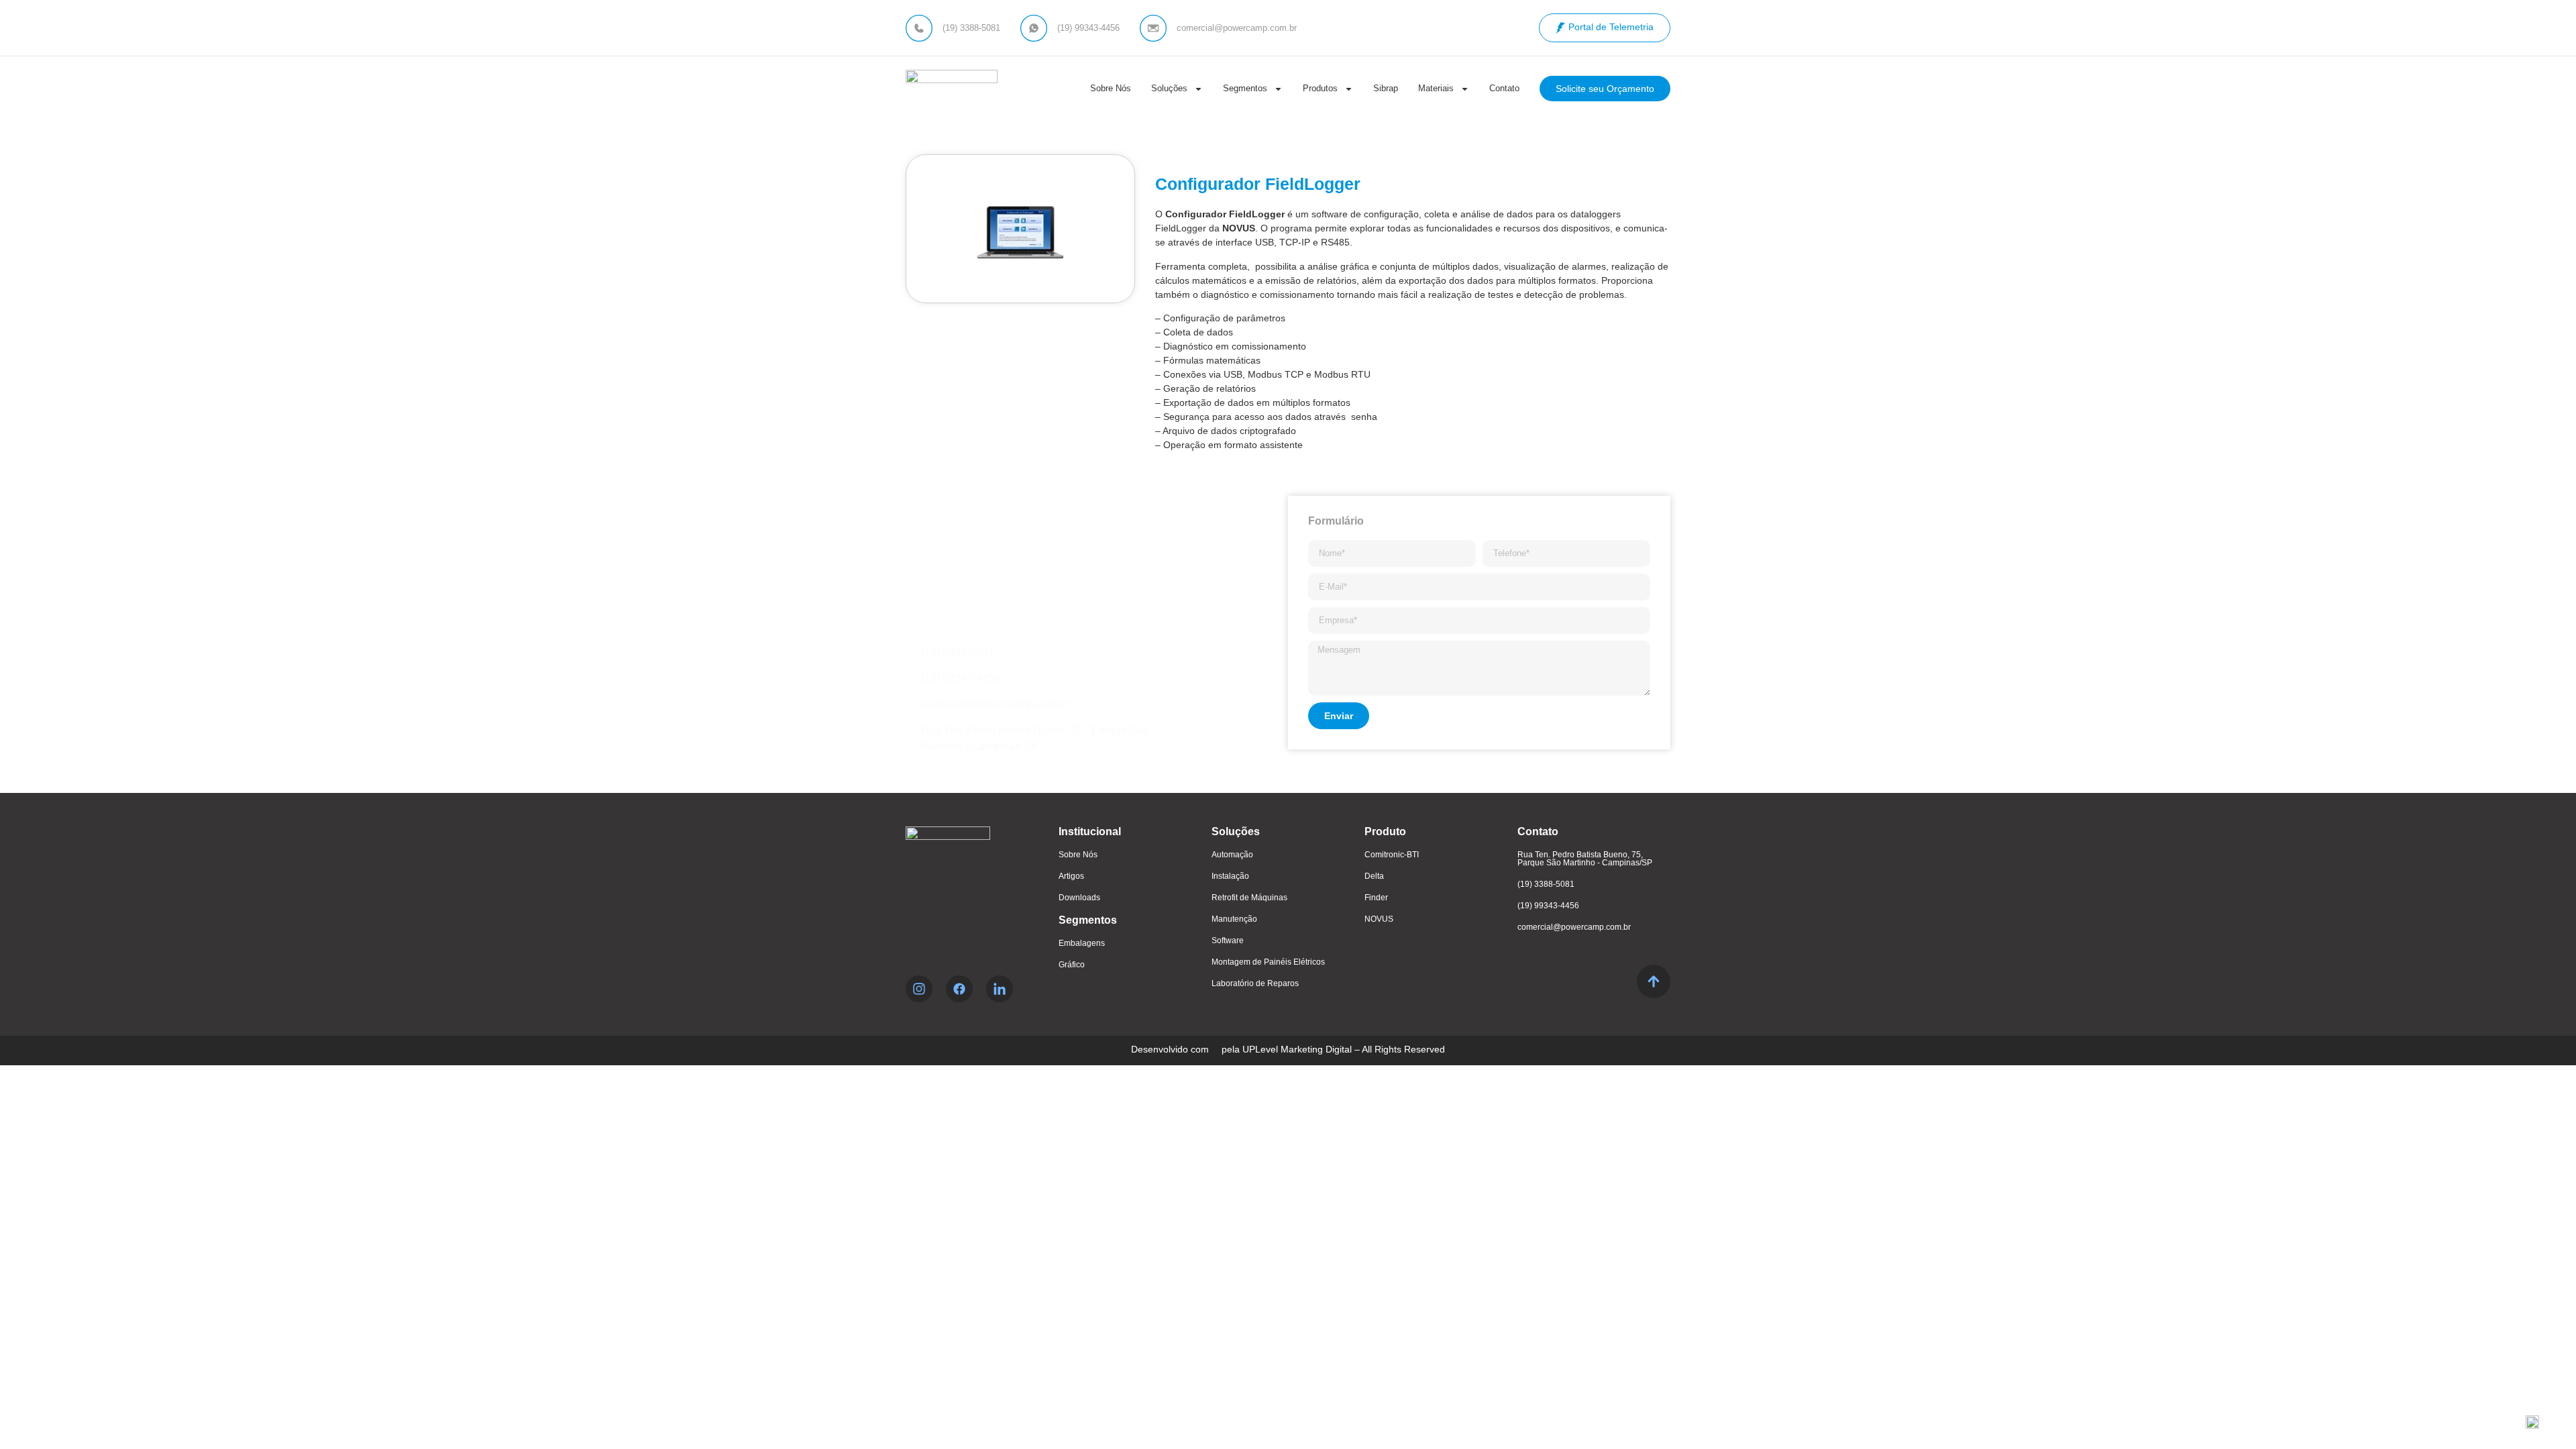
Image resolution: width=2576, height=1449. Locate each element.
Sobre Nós (1111, 88)
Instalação (1230, 876)
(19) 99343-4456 (1548, 906)
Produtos (1320, 88)
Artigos (1071, 876)
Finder (1376, 898)
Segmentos (1245, 88)
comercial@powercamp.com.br (1574, 927)
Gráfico (1072, 965)
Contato (1504, 88)
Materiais (1436, 88)
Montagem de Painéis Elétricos (1268, 962)
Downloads (1079, 898)
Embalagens (1082, 943)
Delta (1374, 876)
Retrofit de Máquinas (1249, 898)
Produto (1385, 831)
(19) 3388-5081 (1546, 884)
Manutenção (1234, 919)
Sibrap (1386, 88)
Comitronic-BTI (1392, 855)
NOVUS (1379, 919)
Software (1228, 941)
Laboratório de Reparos (1255, 983)
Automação (1232, 855)
